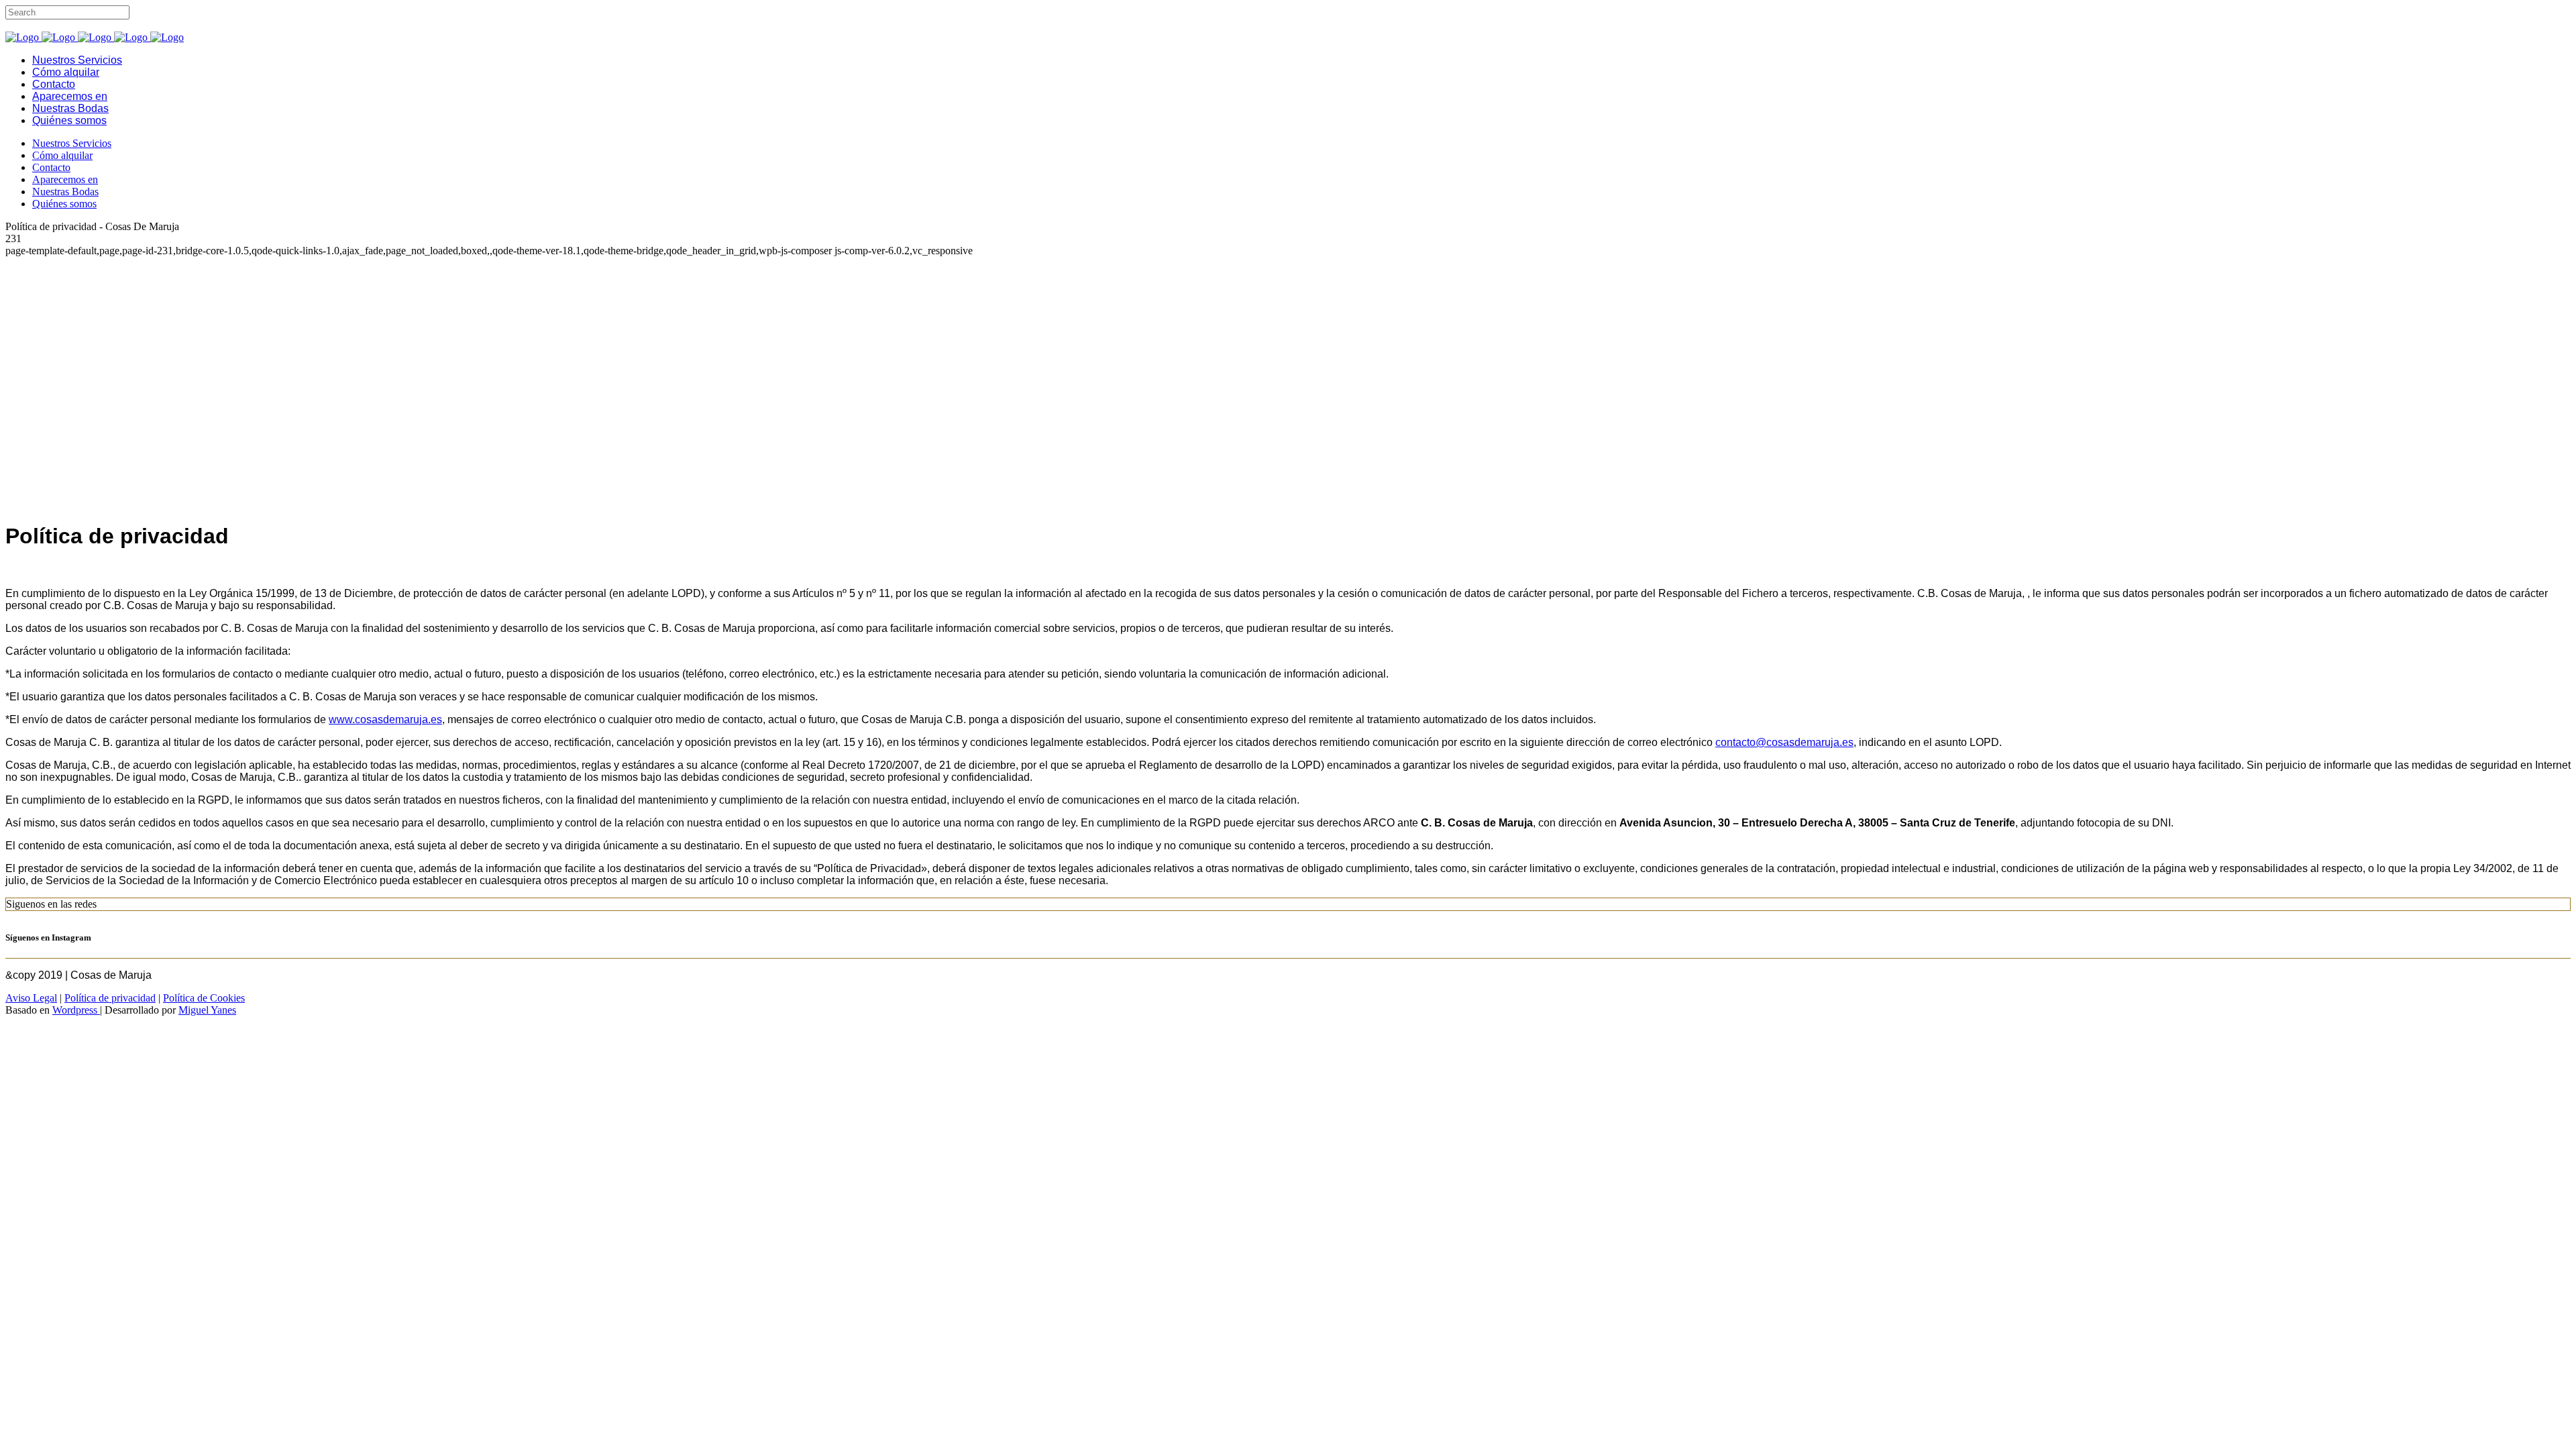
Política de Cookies (204, 998)
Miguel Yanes (207, 1010)
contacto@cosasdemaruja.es (1784, 742)
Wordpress (76, 1010)
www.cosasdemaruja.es (385, 719)
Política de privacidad (110, 998)
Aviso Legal (31, 998)
